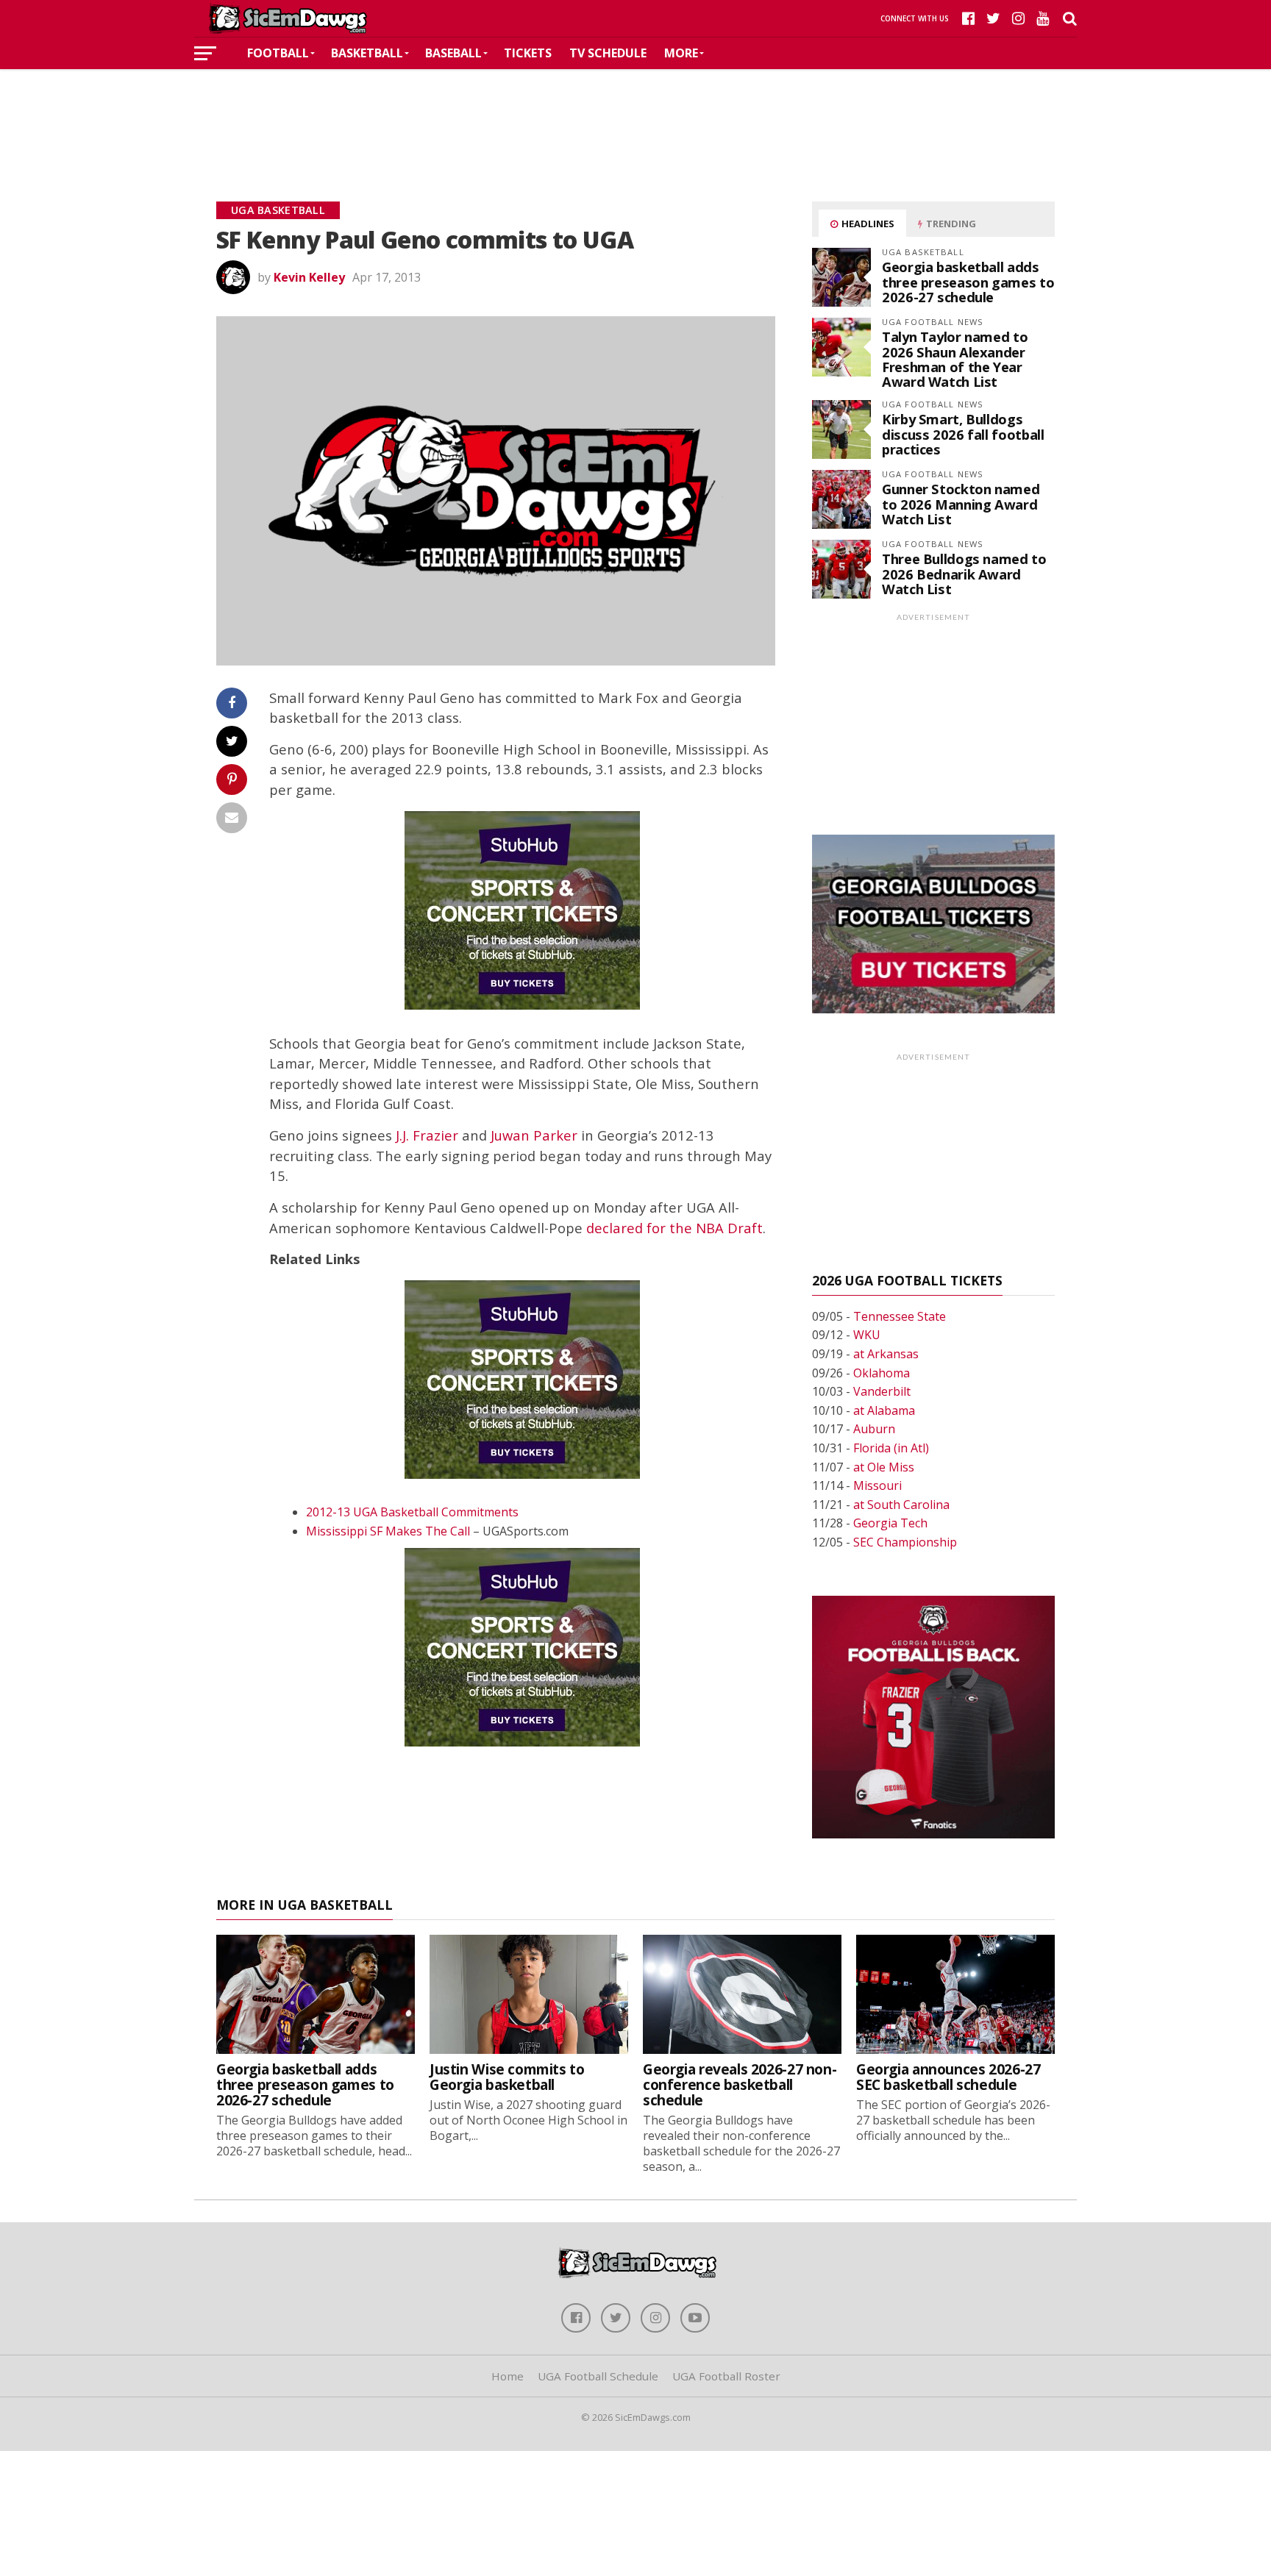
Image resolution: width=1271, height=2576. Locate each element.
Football (278, 53)
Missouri (877, 1485)
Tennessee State (900, 1316)
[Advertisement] (635, 113)
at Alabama (884, 1410)
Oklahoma (882, 1373)
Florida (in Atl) (891, 1448)
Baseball (453, 53)
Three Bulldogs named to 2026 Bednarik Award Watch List (964, 573)
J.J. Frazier (427, 1135)
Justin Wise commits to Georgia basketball (507, 2077)
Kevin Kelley (309, 277)
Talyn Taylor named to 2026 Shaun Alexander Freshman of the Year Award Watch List (955, 359)
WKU (867, 1335)
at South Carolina (901, 1505)
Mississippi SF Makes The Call (388, 1531)
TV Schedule (608, 53)
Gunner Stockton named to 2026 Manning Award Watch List (961, 503)
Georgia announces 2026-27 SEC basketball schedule (948, 2077)
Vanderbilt (882, 1391)
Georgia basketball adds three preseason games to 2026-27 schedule (968, 281)
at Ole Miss (884, 1467)
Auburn (874, 1429)
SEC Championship (905, 1542)
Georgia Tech (890, 1523)
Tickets (528, 53)
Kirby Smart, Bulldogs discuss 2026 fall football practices (963, 434)
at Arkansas (886, 1354)
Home (508, 2376)
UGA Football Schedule (598, 2376)
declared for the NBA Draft (674, 1228)
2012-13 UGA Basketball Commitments (412, 1512)
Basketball (367, 53)
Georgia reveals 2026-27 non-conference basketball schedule (740, 2084)
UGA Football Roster (726, 2376)
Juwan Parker (534, 1135)
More (681, 53)
